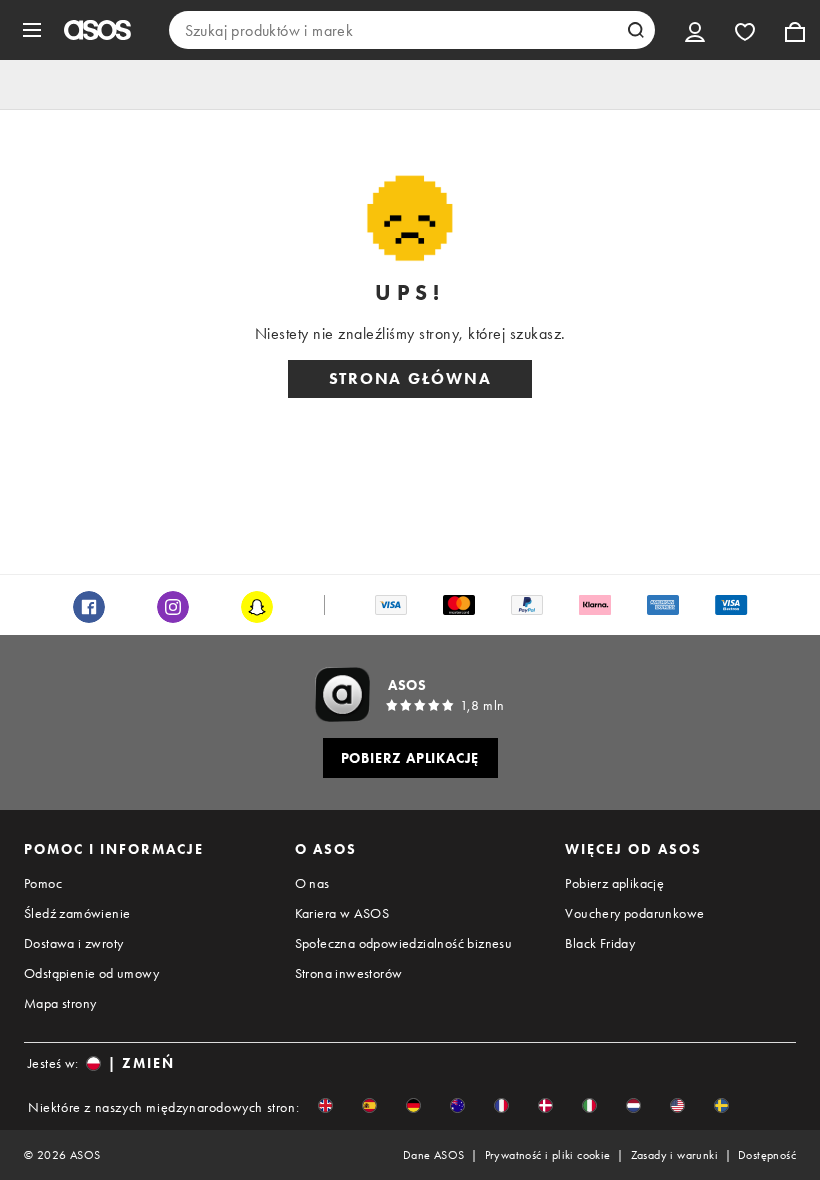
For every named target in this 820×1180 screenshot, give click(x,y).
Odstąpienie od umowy (91, 973)
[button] (325, 1105)
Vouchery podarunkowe (634, 913)
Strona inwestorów (349, 973)
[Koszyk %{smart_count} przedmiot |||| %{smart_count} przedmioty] (795, 30)
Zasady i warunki (674, 1155)
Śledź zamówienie (77, 913)
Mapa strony (60, 1003)
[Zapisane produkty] (745, 30)
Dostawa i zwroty (73, 943)
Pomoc (43, 883)
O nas (312, 883)
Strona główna (410, 378)
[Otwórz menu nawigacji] (32, 30)
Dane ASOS (434, 1155)
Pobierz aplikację (614, 883)
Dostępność (767, 1155)
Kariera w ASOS (342, 913)
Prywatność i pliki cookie (548, 1155)
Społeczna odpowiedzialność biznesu (404, 943)
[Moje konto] (695, 30)
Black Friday (600, 943)
